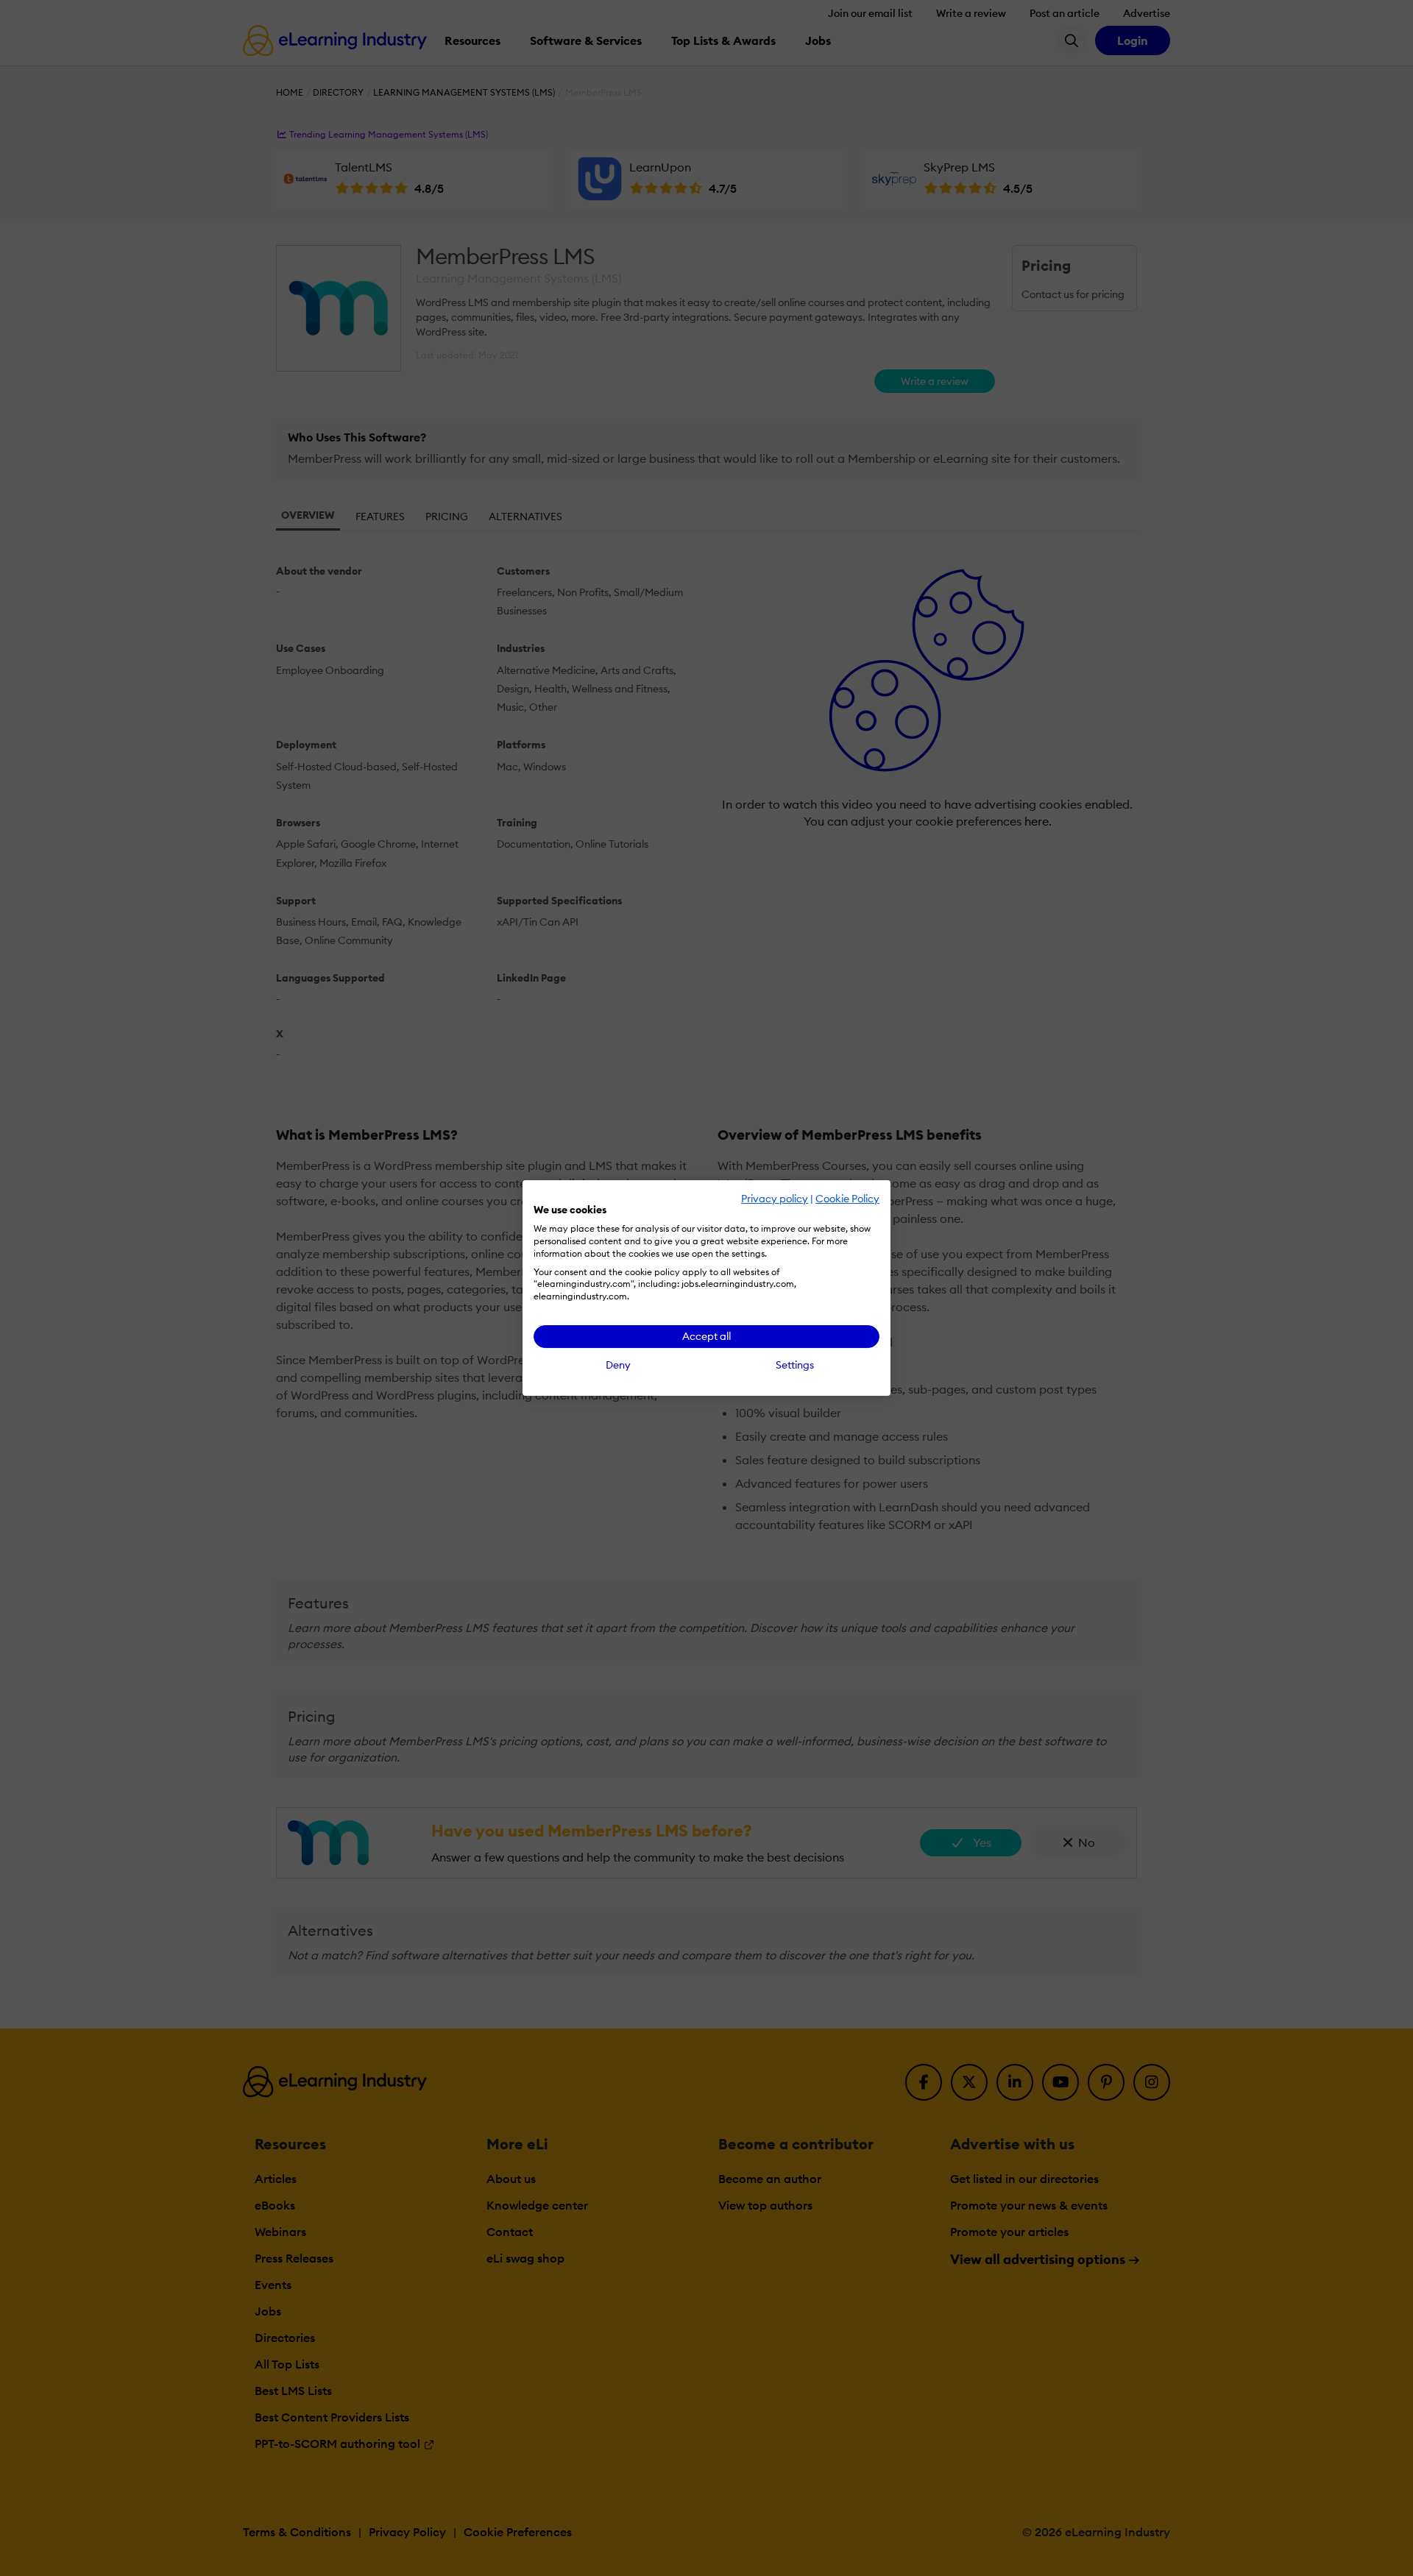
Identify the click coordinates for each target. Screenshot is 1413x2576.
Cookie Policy (847, 1199)
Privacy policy (775, 1199)
